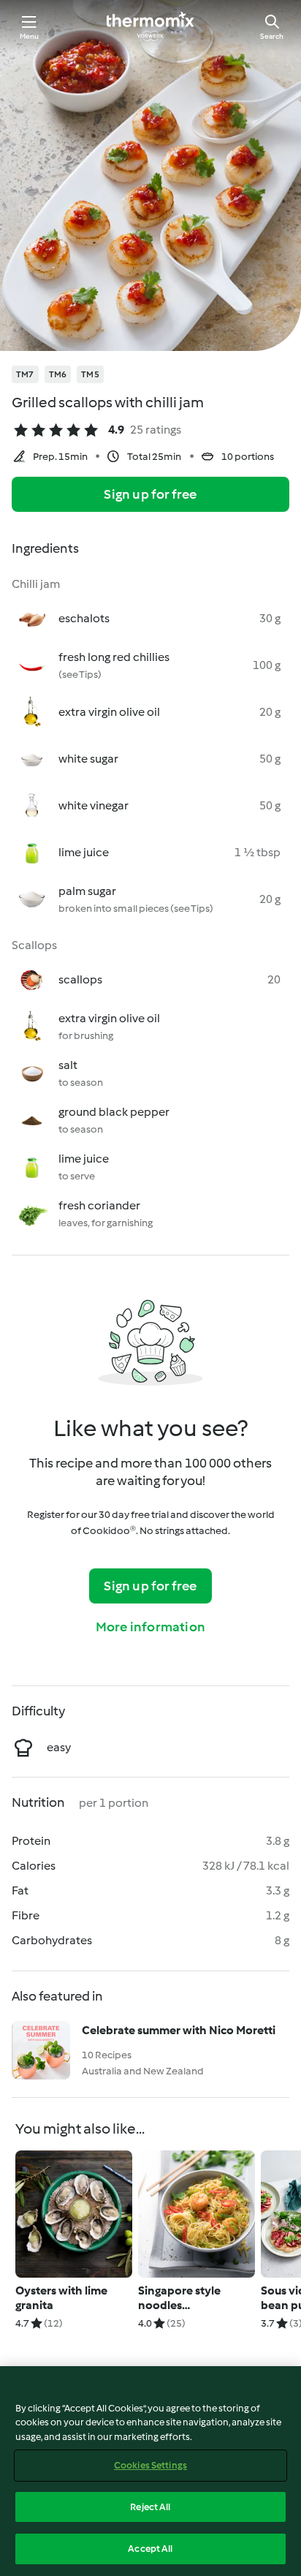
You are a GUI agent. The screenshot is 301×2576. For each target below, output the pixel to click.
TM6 (58, 374)
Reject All (150, 2507)
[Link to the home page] (150, 26)
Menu (30, 36)
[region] (150, 2471)
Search (272, 36)
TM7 (25, 374)
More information (150, 1627)
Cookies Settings (150, 2465)
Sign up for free (150, 494)
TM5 (90, 374)
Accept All (150, 2549)
